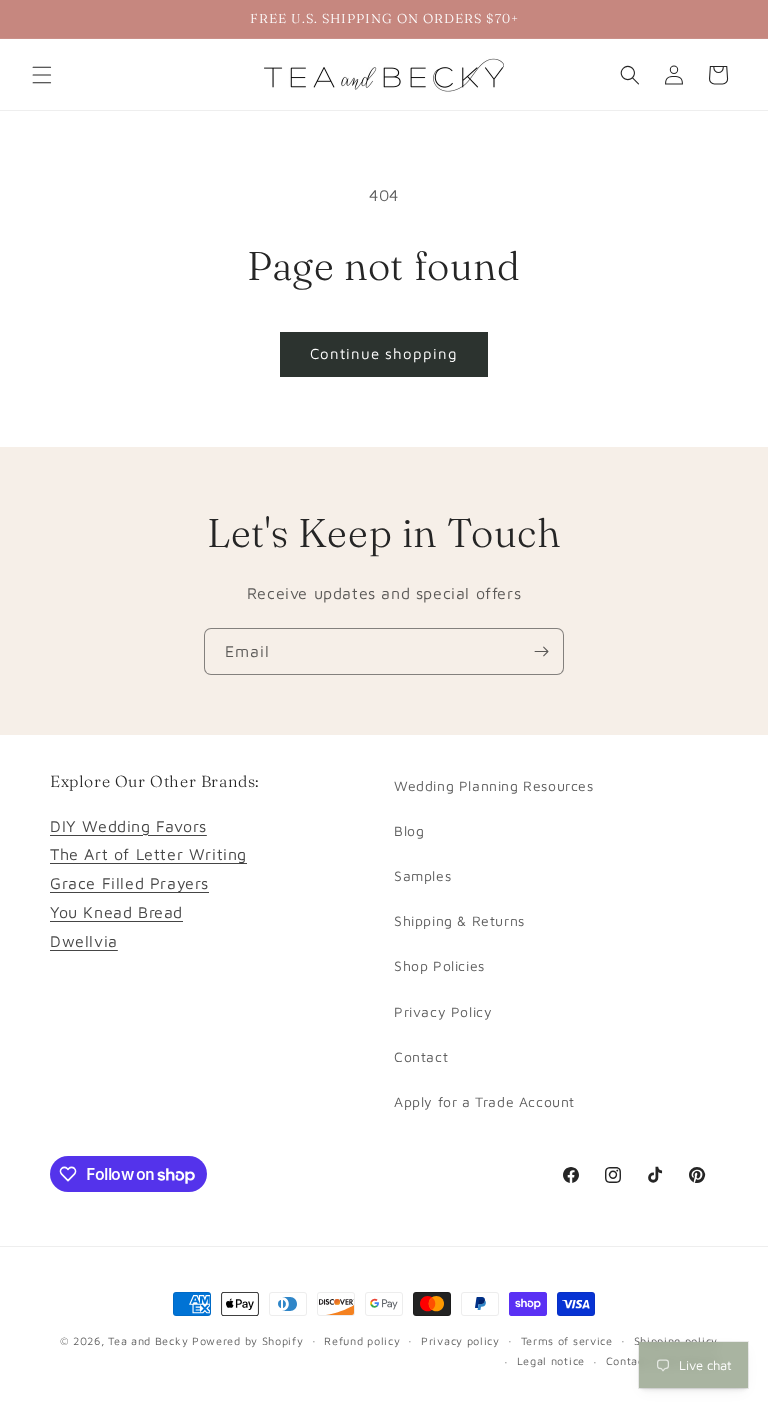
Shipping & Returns (459, 920)
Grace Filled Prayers (129, 883)
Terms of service (567, 1340)
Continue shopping (384, 353)
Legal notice (551, 1360)
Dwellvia (84, 941)
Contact (421, 1056)
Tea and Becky (148, 1340)
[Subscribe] (541, 651)
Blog (409, 830)
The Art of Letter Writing (148, 854)
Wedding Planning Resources (494, 785)
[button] (42, 75)
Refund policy (362, 1340)
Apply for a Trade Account (484, 1101)
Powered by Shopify (248, 1340)
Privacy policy (460, 1340)
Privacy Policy (443, 1011)
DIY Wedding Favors (128, 826)
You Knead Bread (116, 912)
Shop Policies (439, 965)
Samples (422, 875)
